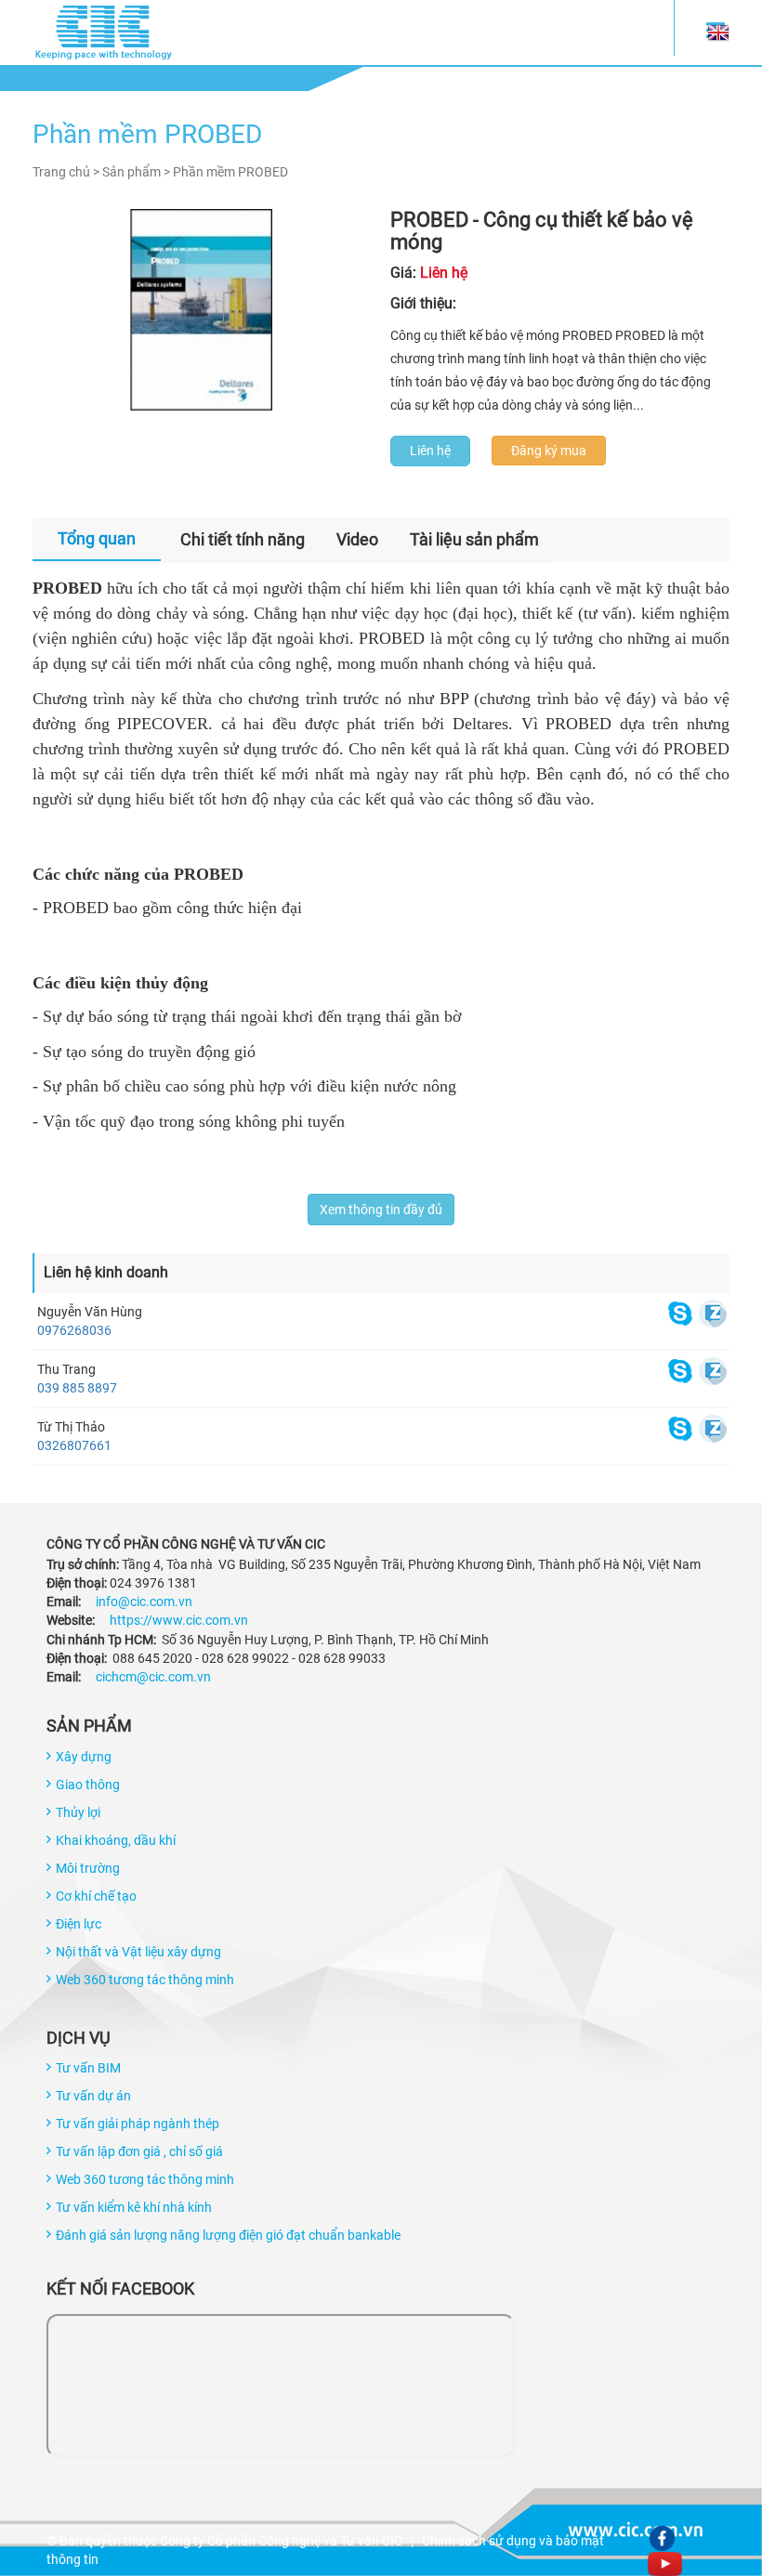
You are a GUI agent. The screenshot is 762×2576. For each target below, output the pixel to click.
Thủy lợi (78, 1812)
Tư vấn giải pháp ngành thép (138, 2124)
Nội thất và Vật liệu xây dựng (138, 1952)
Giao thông (88, 1785)
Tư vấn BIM (88, 2068)
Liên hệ (430, 451)
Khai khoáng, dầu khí (116, 1840)
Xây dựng (84, 1757)
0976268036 (74, 1330)
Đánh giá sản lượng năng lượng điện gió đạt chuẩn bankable (228, 2235)
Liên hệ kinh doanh (106, 1272)
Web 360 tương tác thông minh (145, 1980)
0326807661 (74, 1445)
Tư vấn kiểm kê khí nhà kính (134, 2207)
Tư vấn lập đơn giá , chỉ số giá (139, 2151)
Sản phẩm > (136, 172)
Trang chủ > (66, 172)
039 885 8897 (77, 1388)
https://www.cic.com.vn (179, 1620)
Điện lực (79, 1924)
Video (357, 539)
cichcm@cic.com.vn (153, 1677)
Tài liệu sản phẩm (474, 539)
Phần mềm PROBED (230, 172)
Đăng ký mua (549, 451)
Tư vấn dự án (93, 2096)
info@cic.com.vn (144, 1602)
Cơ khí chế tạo (96, 1896)
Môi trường (88, 1868)
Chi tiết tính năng (243, 539)
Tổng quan (97, 538)
